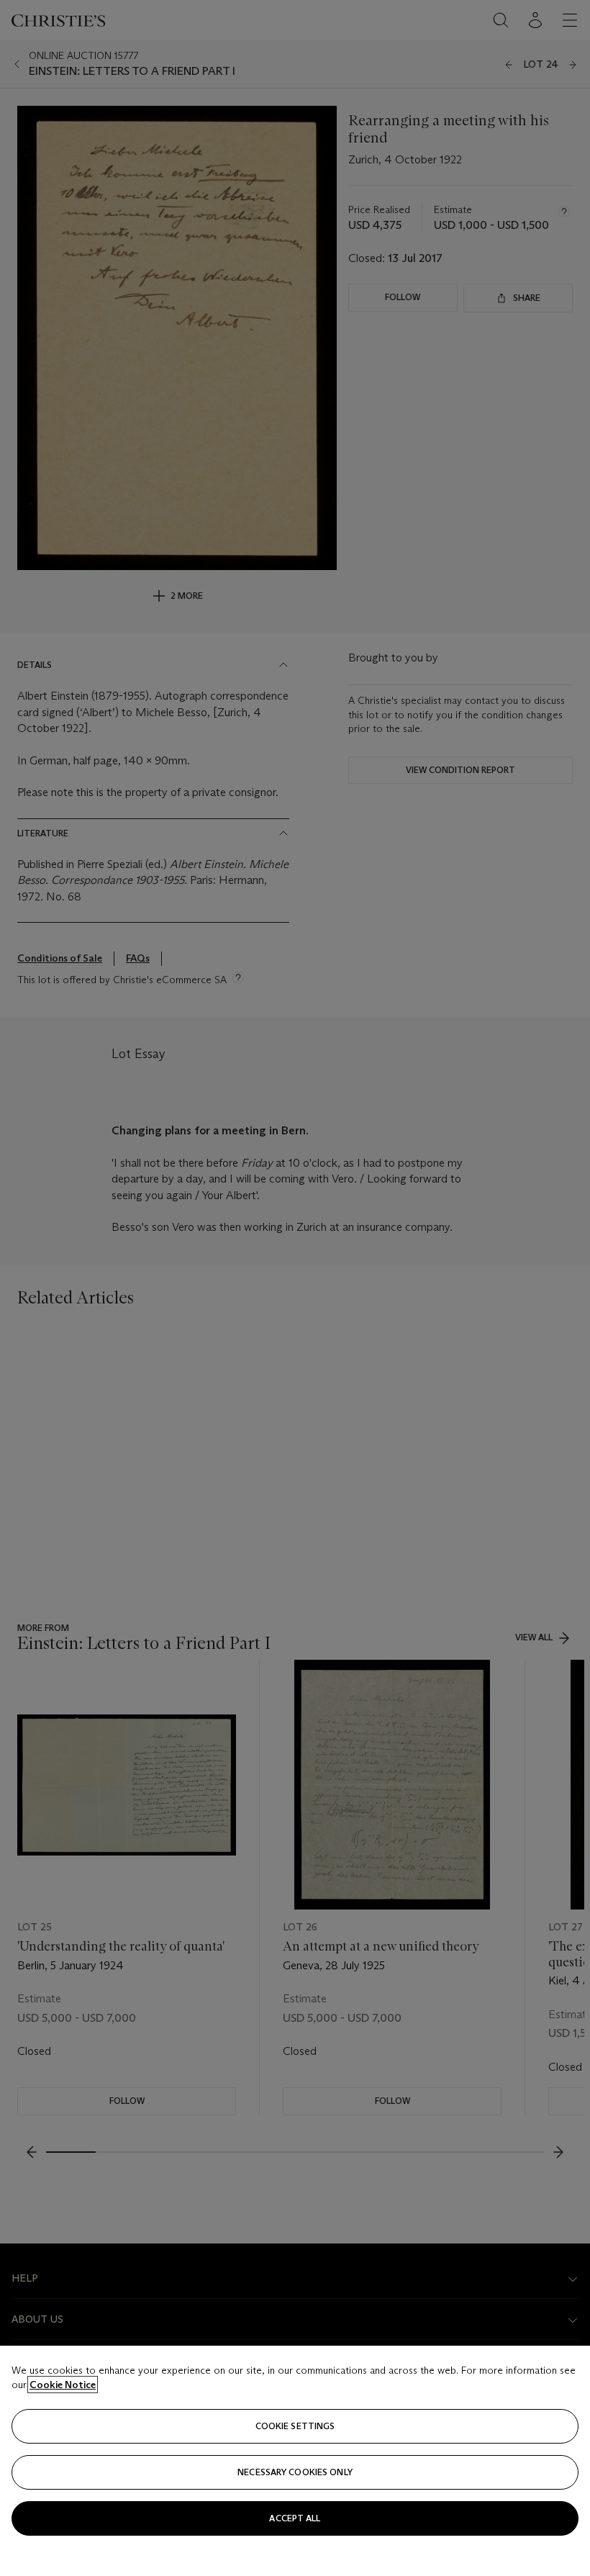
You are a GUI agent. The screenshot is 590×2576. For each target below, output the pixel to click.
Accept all (295, 2518)
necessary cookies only (295, 2472)
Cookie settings (295, 2426)
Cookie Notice (63, 2385)
